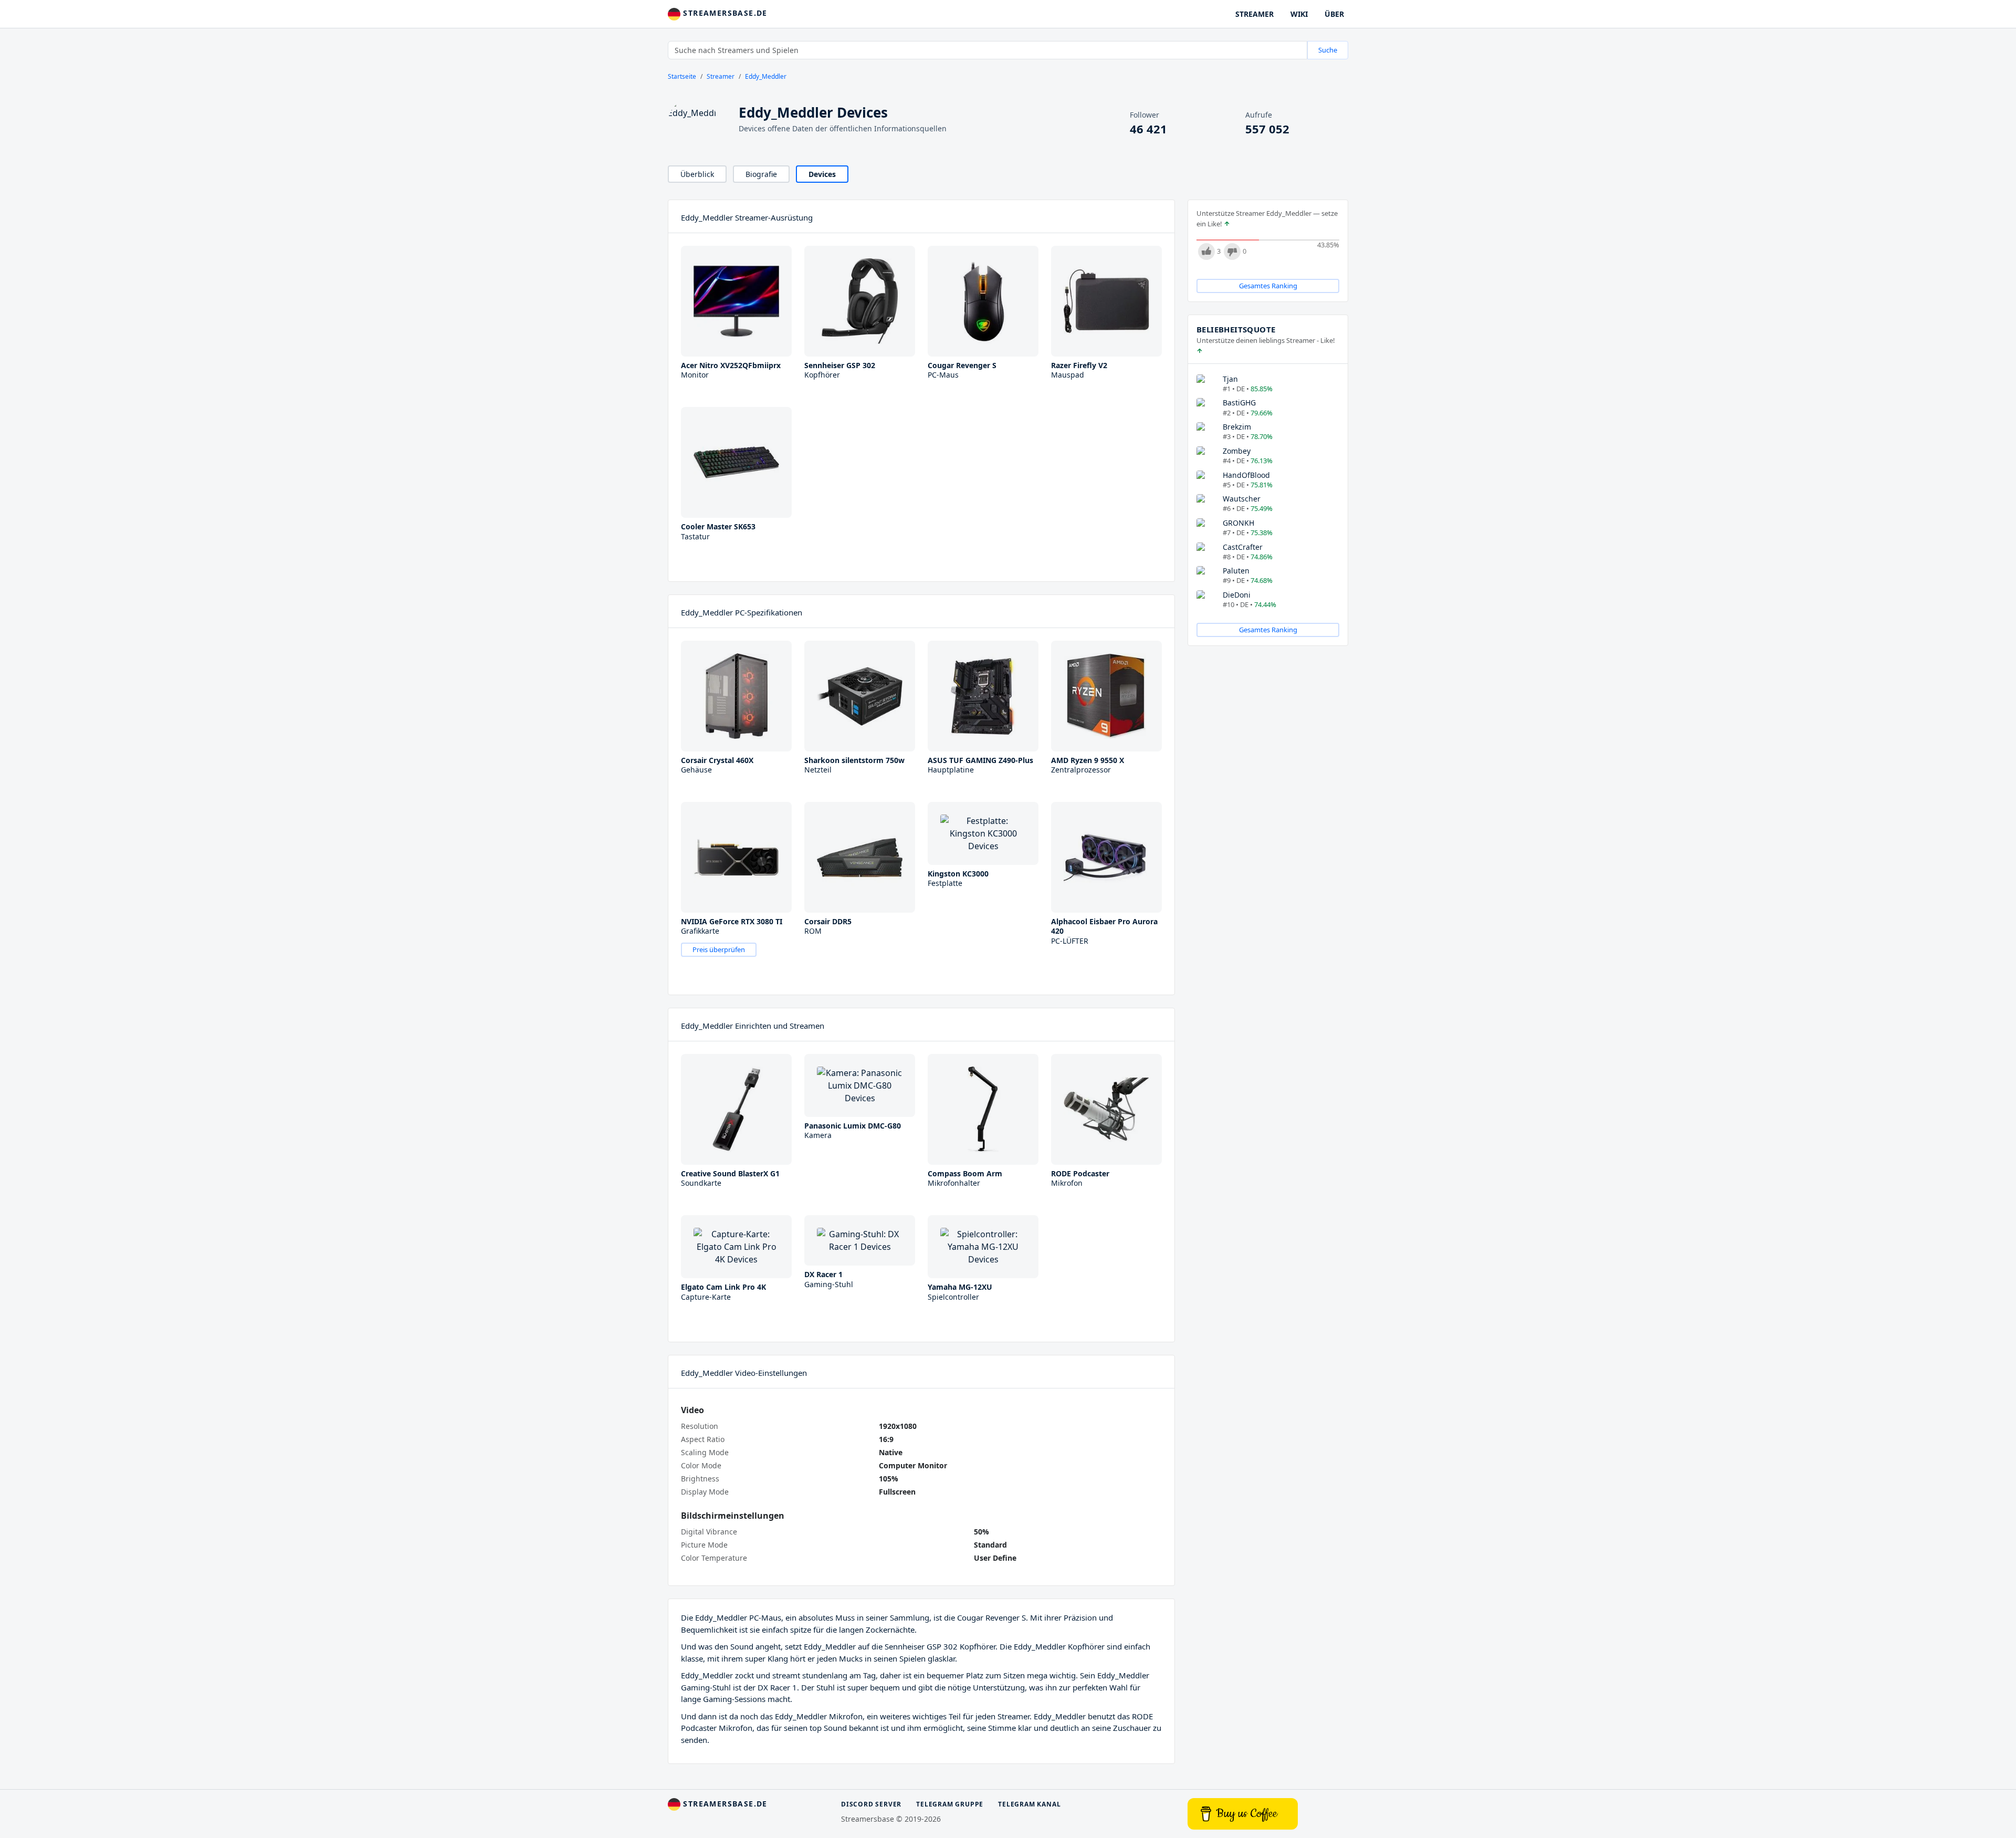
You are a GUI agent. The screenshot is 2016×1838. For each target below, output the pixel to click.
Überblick (697, 174)
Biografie (761, 174)
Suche (1328, 50)
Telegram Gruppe (950, 1804)
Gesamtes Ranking (1268, 286)
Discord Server (871, 1804)
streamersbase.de (724, 13)
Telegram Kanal (1029, 1804)
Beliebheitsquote (1236, 329)
